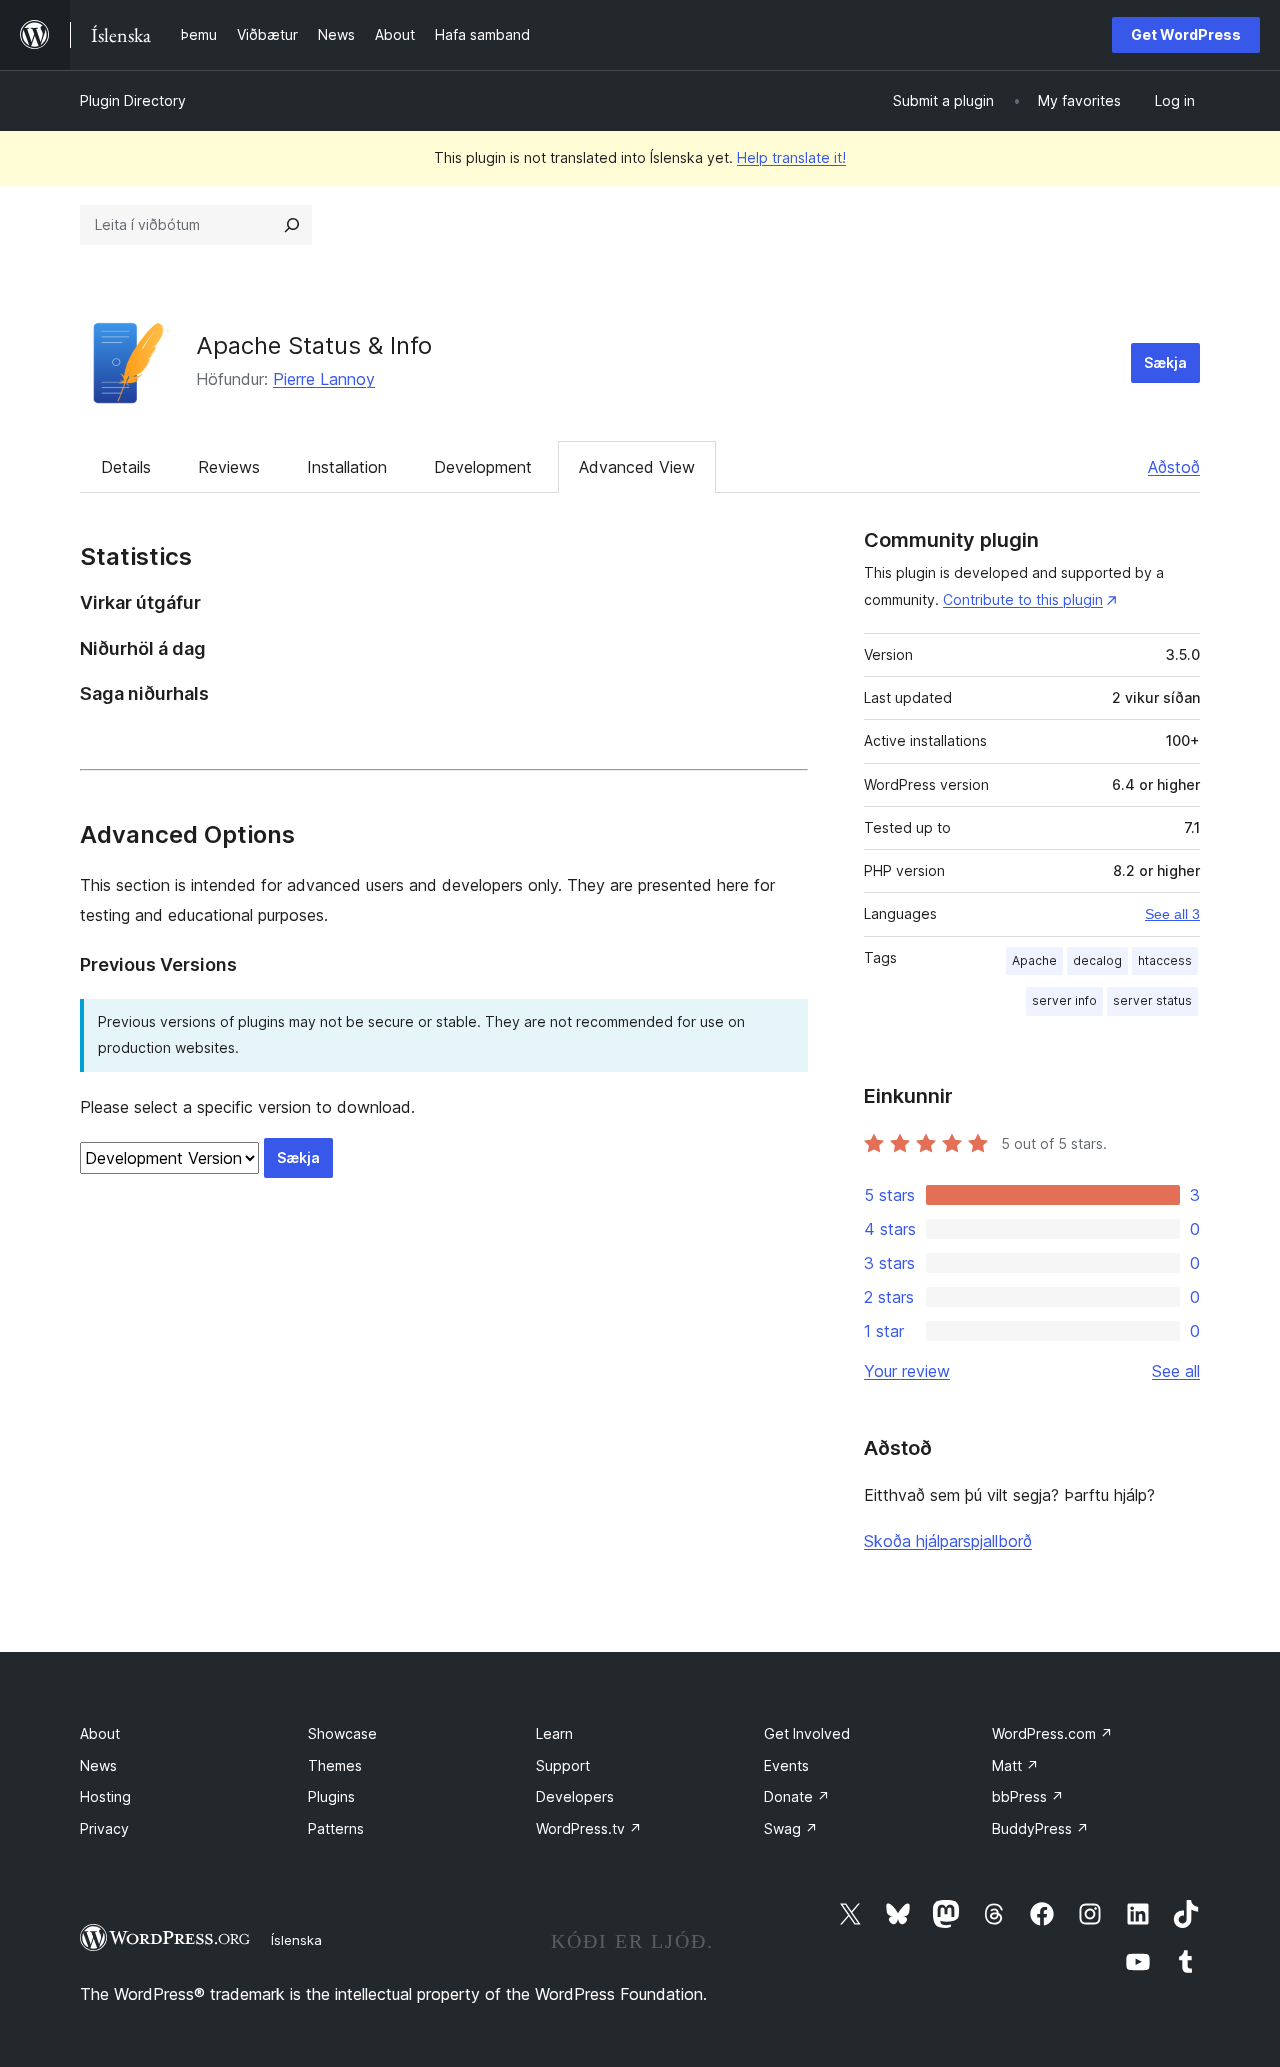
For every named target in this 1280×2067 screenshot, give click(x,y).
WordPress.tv (589, 1828)
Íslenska (296, 1940)
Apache (1034, 960)
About (100, 1733)
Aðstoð (1174, 467)
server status (1152, 1000)
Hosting (105, 1796)
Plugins (331, 1796)
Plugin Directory (133, 100)
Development (483, 467)
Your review (907, 1371)
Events (786, 1765)
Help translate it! (791, 157)
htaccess (1165, 960)
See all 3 (1172, 914)
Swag (791, 1828)
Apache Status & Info (314, 345)
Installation (347, 467)
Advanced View (637, 467)
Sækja (1165, 362)
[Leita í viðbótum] (292, 225)
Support (563, 1765)
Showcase (342, 1733)
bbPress (1028, 1796)
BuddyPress (1040, 1828)
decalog (1097, 960)
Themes (335, 1765)
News (98, 1765)
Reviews (229, 467)
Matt (1015, 1765)
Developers (575, 1796)
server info (1064, 1000)
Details (126, 467)
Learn (554, 1733)
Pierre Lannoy (324, 379)
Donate (797, 1796)
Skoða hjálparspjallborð (948, 1541)
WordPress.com (1052, 1733)
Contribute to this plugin (1023, 599)
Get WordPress (1186, 34)
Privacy (104, 1828)
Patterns (336, 1828)
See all (1176, 1371)
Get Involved (807, 1733)
